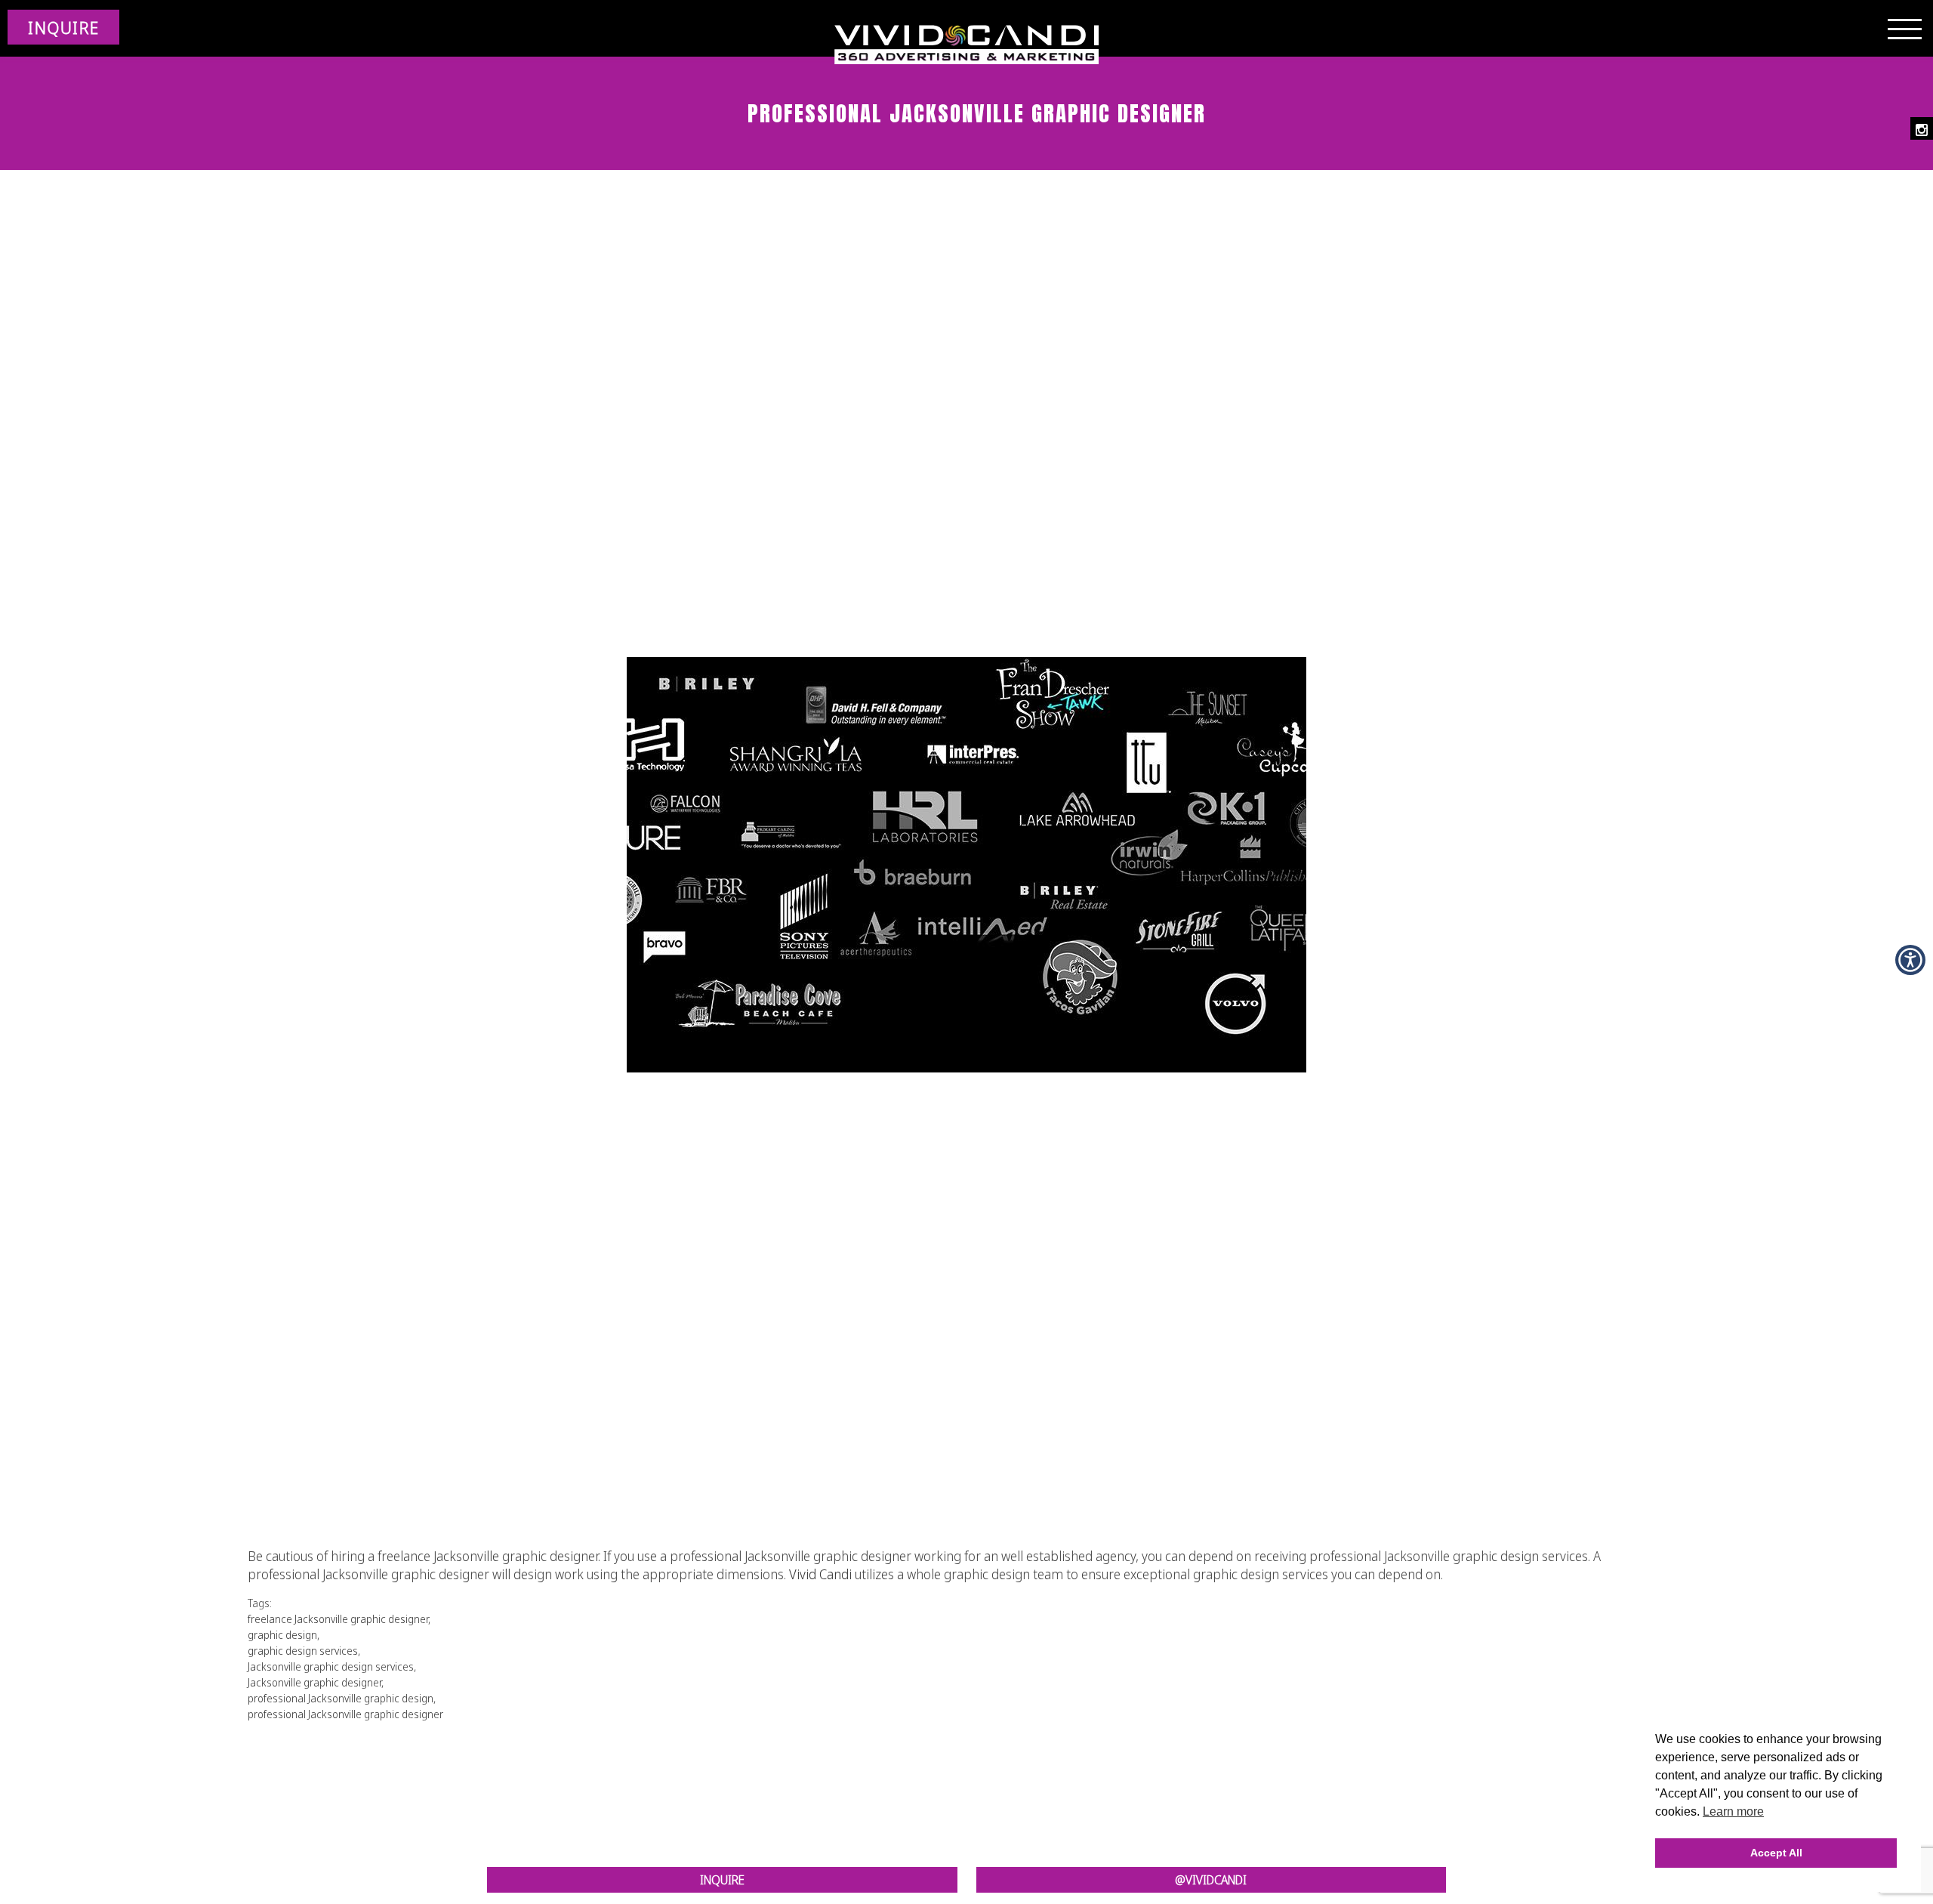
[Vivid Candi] (966, 45)
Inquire (722, 1880)
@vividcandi (1211, 1880)
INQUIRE (63, 27)
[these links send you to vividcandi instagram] (1922, 128)
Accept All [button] (1776, 1853)
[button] (1910, 960)
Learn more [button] (1733, 1811)
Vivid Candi (820, 1574)
